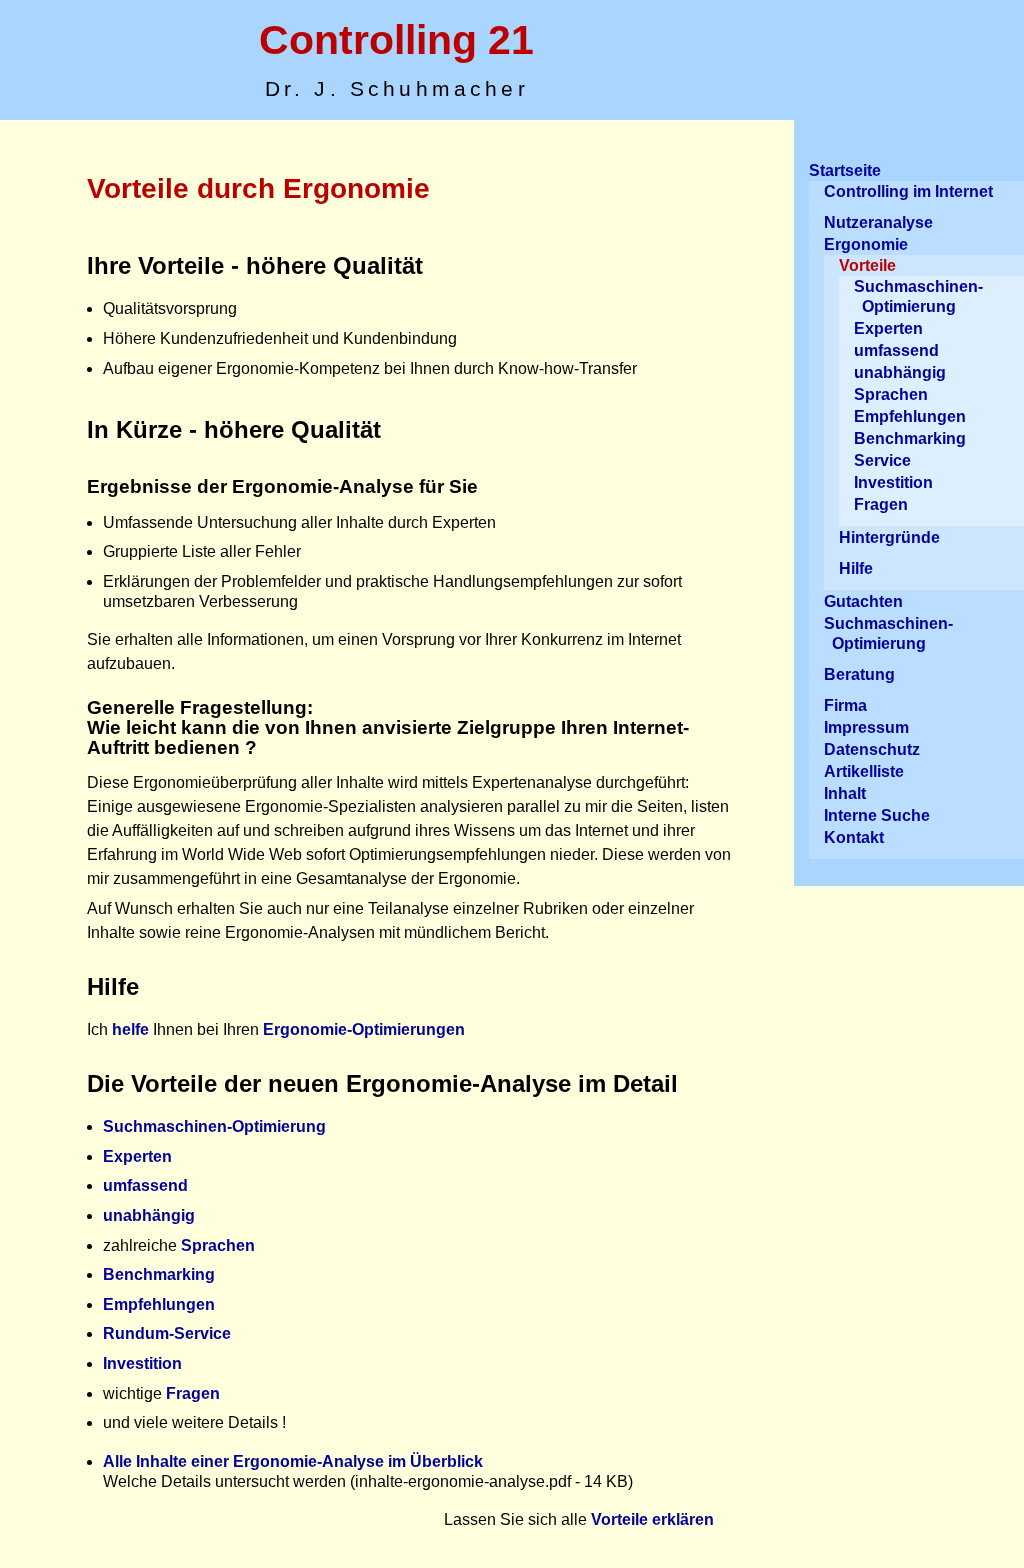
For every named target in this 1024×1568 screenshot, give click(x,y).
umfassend (145, 1185)
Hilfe (856, 568)
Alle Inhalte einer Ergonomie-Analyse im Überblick (293, 1461)
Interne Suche (877, 815)
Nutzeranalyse (878, 222)
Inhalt (845, 793)
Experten (137, 1156)
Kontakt (854, 837)
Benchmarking (159, 1274)
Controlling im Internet (908, 191)
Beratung (859, 674)
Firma (845, 705)
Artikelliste (864, 771)
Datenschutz (872, 749)
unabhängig (149, 1215)
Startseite (845, 170)
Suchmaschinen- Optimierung (918, 296)
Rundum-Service (167, 1333)
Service (882, 460)
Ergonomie (866, 244)
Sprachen (218, 1245)
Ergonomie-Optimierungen (364, 1029)
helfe (130, 1029)
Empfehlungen (159, 1304)
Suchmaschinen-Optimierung (214, 1126)
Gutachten (863, 601)
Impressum (866, 727)
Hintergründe (889, 537)
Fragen (193, 1393)
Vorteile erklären (652, 1519)
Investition (142, 1363)
